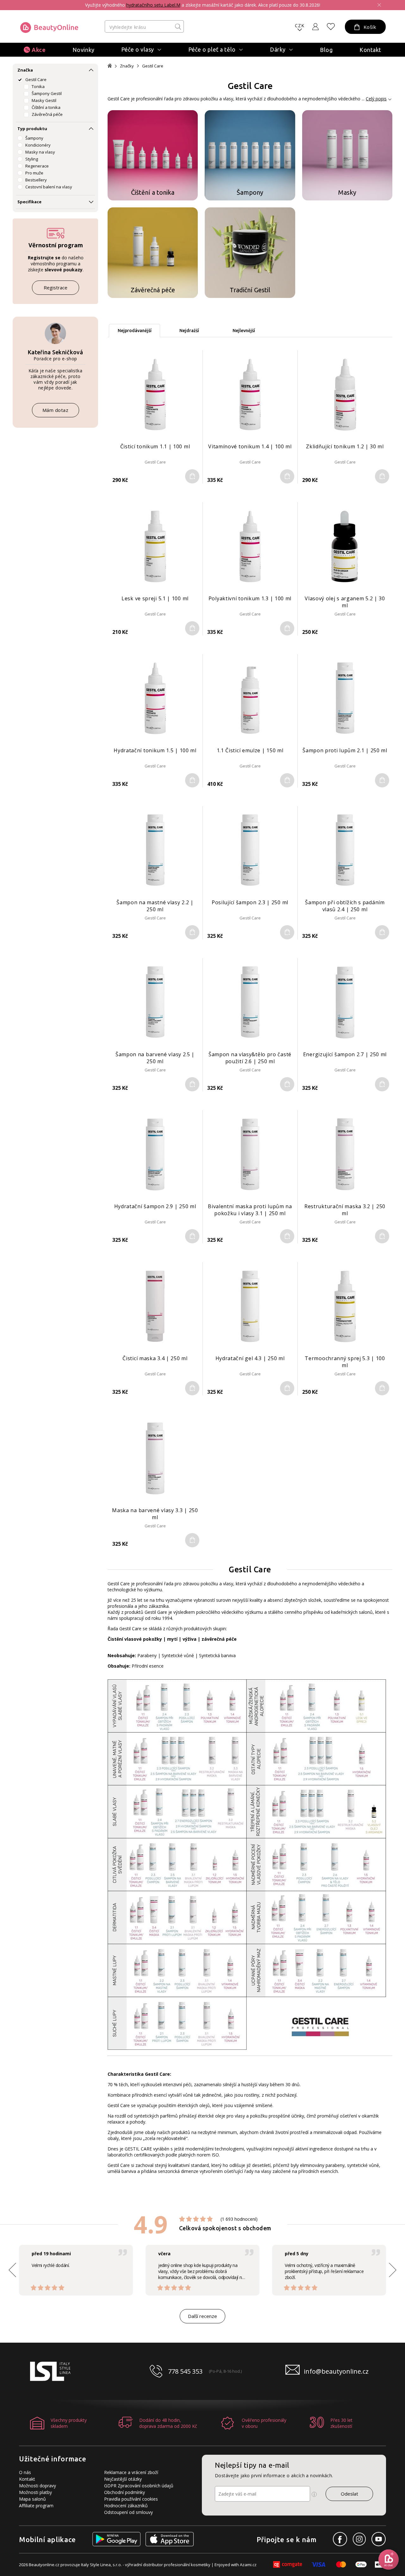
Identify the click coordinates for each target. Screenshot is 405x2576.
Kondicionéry (38, 145)
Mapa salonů (32, 2499)
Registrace (56, 287)
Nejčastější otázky (123, 2479)
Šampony (34, 138)
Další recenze (202, 2316)
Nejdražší (189, 331)
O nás (25, 2472)
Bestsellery (36, 180)
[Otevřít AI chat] (389, 2560)
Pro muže (34, 173)
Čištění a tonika (46, 107)
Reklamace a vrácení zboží (131, 2472)
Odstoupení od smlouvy (128, 2512)
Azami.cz (248, 2565)
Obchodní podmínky (125, 2492)
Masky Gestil (44, 100)
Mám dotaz (56, 410)
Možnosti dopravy (37, 2486)
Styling (32, 159)
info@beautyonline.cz (336, 2371)
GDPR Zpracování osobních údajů (139, 2486)
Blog (326, 50)
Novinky (84, 50)
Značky (127, 66)
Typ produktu (32, 129)
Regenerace (37, 166)
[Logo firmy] (49, 28)
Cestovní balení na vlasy (49, 187)
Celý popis (376, 99)
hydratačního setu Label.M (153, 5)
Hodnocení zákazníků (126, 2506)
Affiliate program (36, 2506)
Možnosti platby (35, 2492)
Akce (39, 50)
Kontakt (370, 50)
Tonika (38, 86)
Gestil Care (36, 79)
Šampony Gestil (47, 93)
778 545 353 (185, 2371)
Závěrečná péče (47, 114)
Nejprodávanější (135, 331)
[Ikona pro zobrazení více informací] (314, 2494)
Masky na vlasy (40, 152)
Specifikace (29, 202)
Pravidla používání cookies (131, 2499)
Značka (25, 70)
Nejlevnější (244, 331)
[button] (393, 2270)
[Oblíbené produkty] (331, 27)
